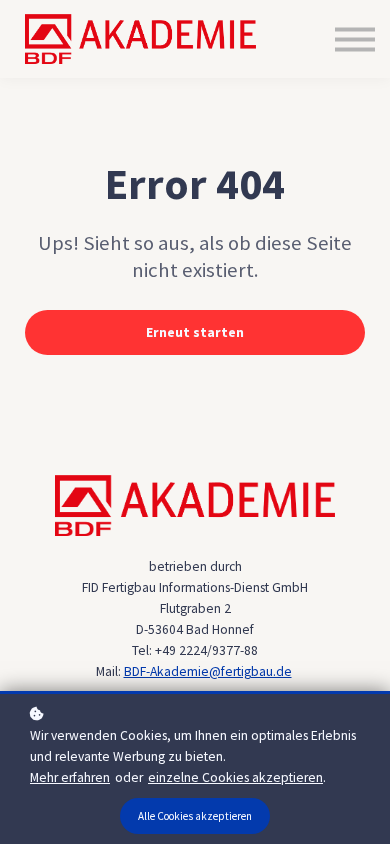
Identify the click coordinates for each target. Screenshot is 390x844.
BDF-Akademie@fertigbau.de (208, 671)
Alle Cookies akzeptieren (195, 816)
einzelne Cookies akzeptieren (235, 777)
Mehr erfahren (70, 777)
